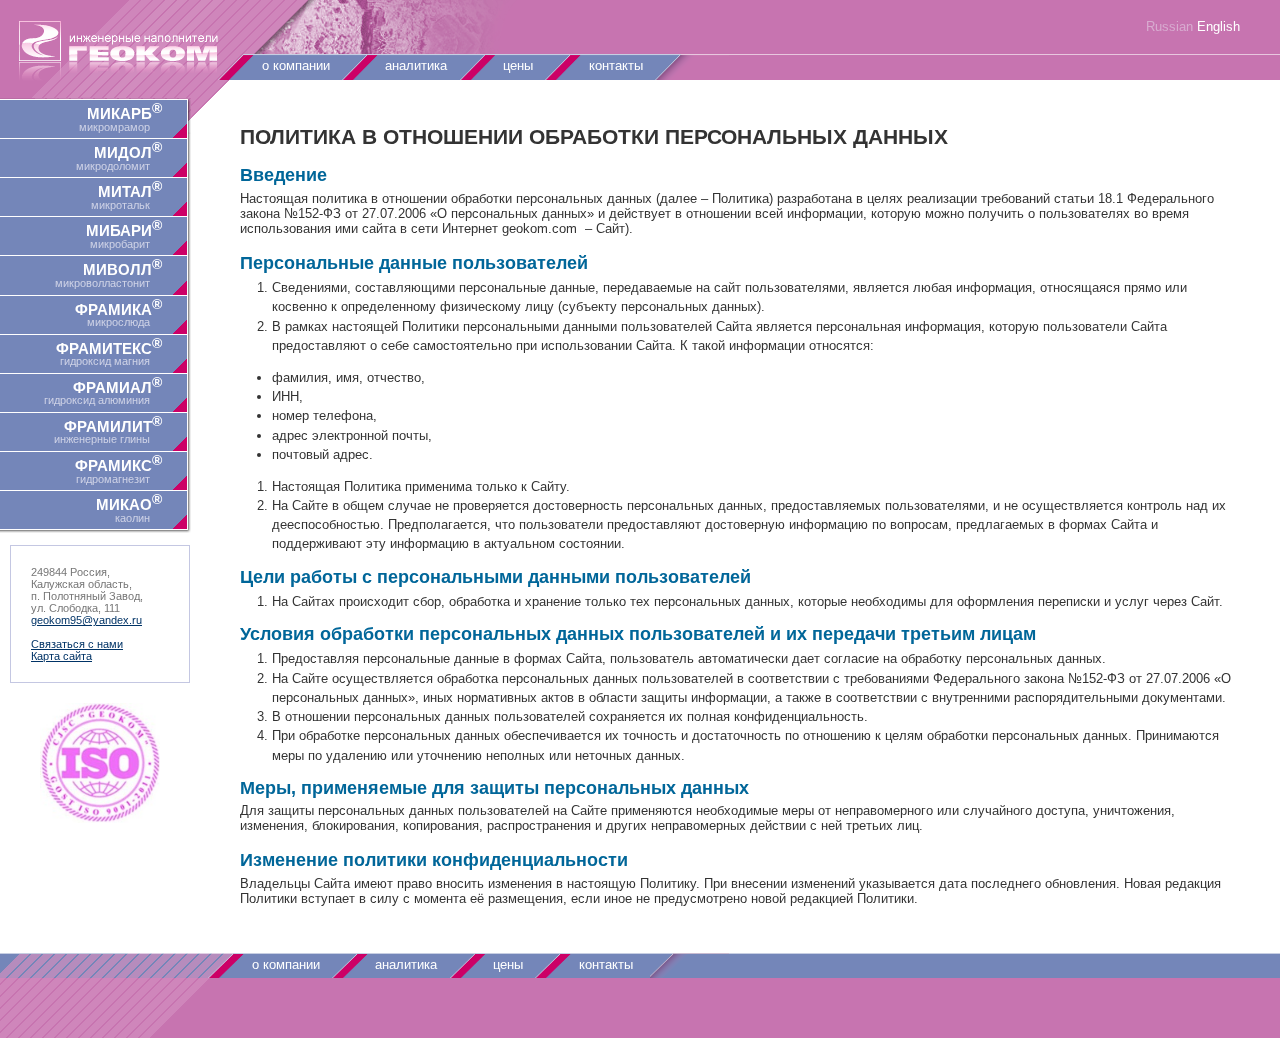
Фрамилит (108, 429)
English (1218, 26)
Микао (129, 507)
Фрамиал (103, 390)
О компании (296, 65)
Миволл (108, 272)
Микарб (120, 116)
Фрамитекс (109, 351)
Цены (518, 65)
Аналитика (416, 65)
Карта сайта (61, 656)
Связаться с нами (77, 644)
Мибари (124, 233)
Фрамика (118, 312)
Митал (126, 194)
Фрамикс (118, 468)
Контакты (616, 65)
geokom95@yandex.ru (86, 620)
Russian (1169, 26)
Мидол (119, 155)
